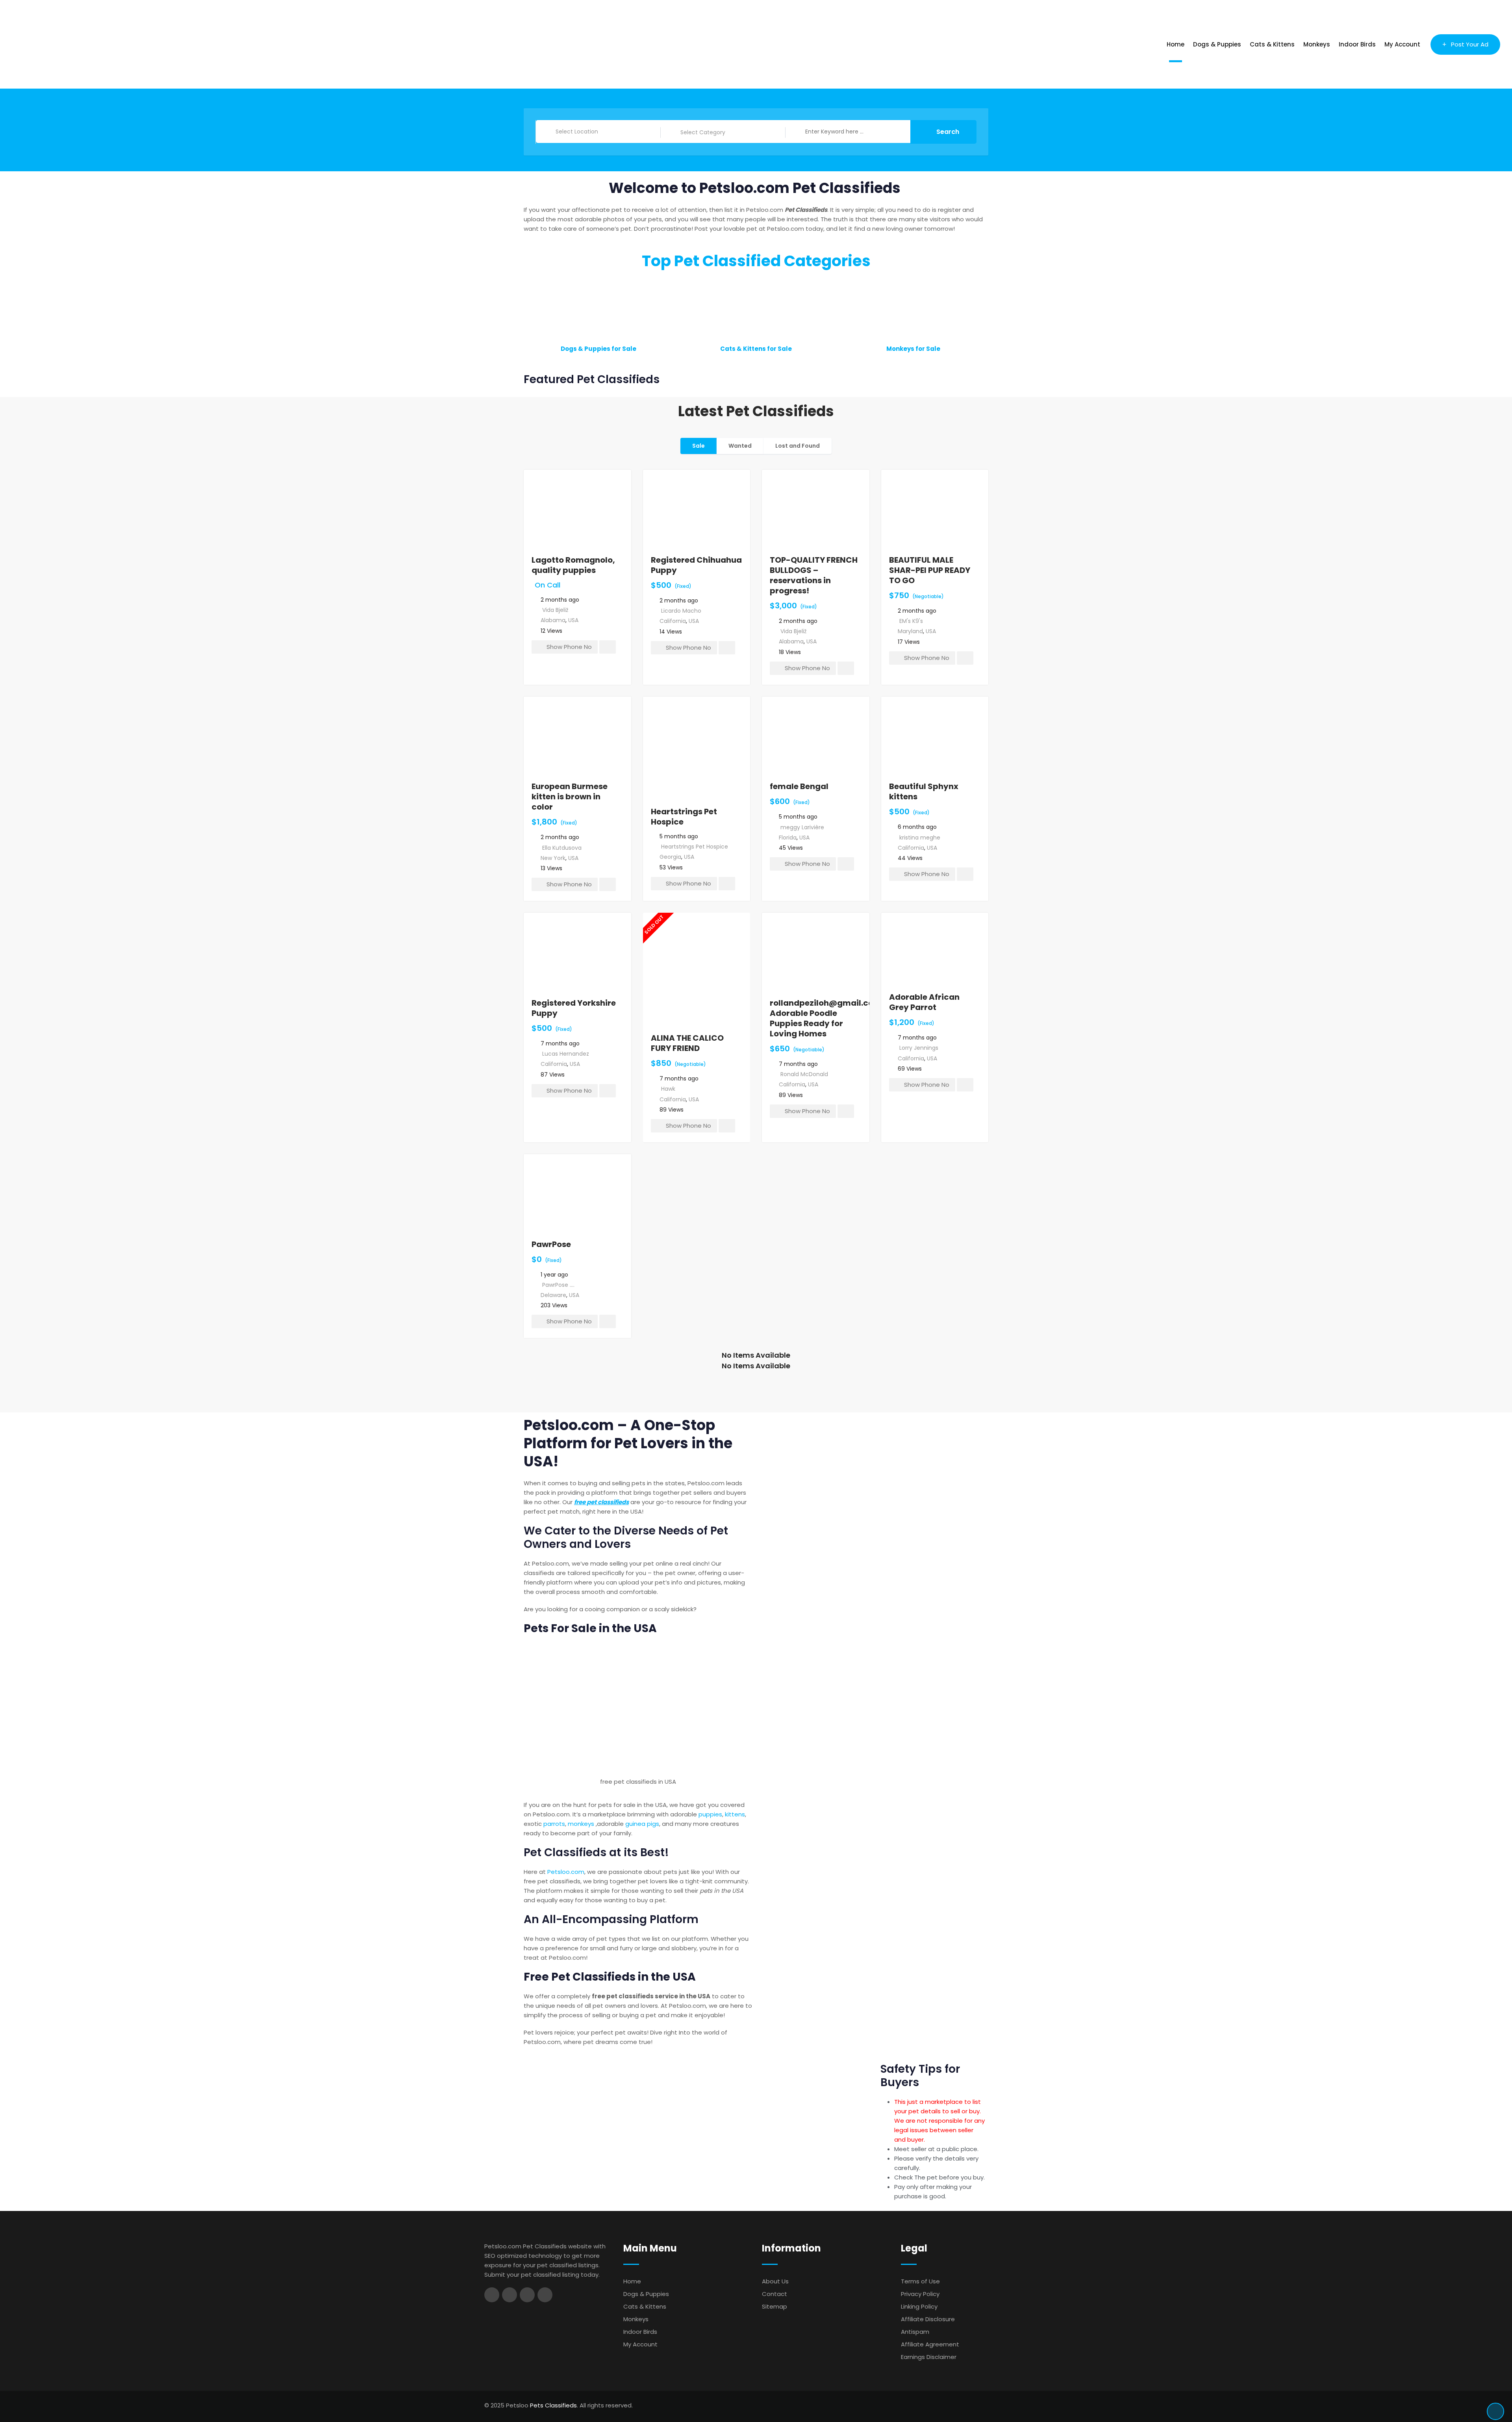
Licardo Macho (681, 611)
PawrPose (551, 1244)
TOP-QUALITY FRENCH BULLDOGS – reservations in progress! (814, 575)
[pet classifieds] (638, 1708)
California (673, 621)
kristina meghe (920, 838)
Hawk (668, 1089)
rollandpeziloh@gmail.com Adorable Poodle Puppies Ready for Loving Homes (826, 1018)
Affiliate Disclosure (928, 2319)
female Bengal (799, 786)
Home (1176, 44)
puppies (710, 1814)
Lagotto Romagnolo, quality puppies (573, 565)
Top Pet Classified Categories (756, 261)
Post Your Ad (1470, 44)
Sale (699, 446)
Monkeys (1317, 44)
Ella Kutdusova (562, 848)
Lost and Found (798, 446)
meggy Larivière (802, 827)
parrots (554, 1824)
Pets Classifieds (553, 2405)
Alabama (553, 620)
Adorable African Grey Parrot (924, 1002)
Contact (775, 2294)
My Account (1402, 44)
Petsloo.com (566, 1872)
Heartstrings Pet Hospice (684, 817)
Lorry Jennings (919, 1048)
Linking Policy (919, 2306)
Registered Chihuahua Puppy (696, 565)
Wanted (740, 446)
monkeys (581, 1824)
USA (573, 620)
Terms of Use (920, 2281)
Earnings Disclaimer (929, 2357)
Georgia (670, 857)
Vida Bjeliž (555, 610)
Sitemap (775, 2306)
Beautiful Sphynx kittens (924, 791)
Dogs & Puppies (1217, 44)
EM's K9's (911, 621)
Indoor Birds (1357, 44)
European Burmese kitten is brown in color (570, 797)
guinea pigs (642, 1824)
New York (553, 858)
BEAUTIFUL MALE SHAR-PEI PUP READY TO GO (930, 570)
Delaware (553, 1295)
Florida (788, 838)
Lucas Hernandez (566, 1054)
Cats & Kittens (1272, 44)
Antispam (915, 2332)
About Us (775, 2281)
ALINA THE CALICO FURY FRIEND (687, 1043)
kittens (735, 1814)
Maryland (910, 631)
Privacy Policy (920, 2294)
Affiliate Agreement (930, 2344)
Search (948, 132)
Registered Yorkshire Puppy (574, 1008)
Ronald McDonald (804, 1074)
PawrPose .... (558, 1285)
